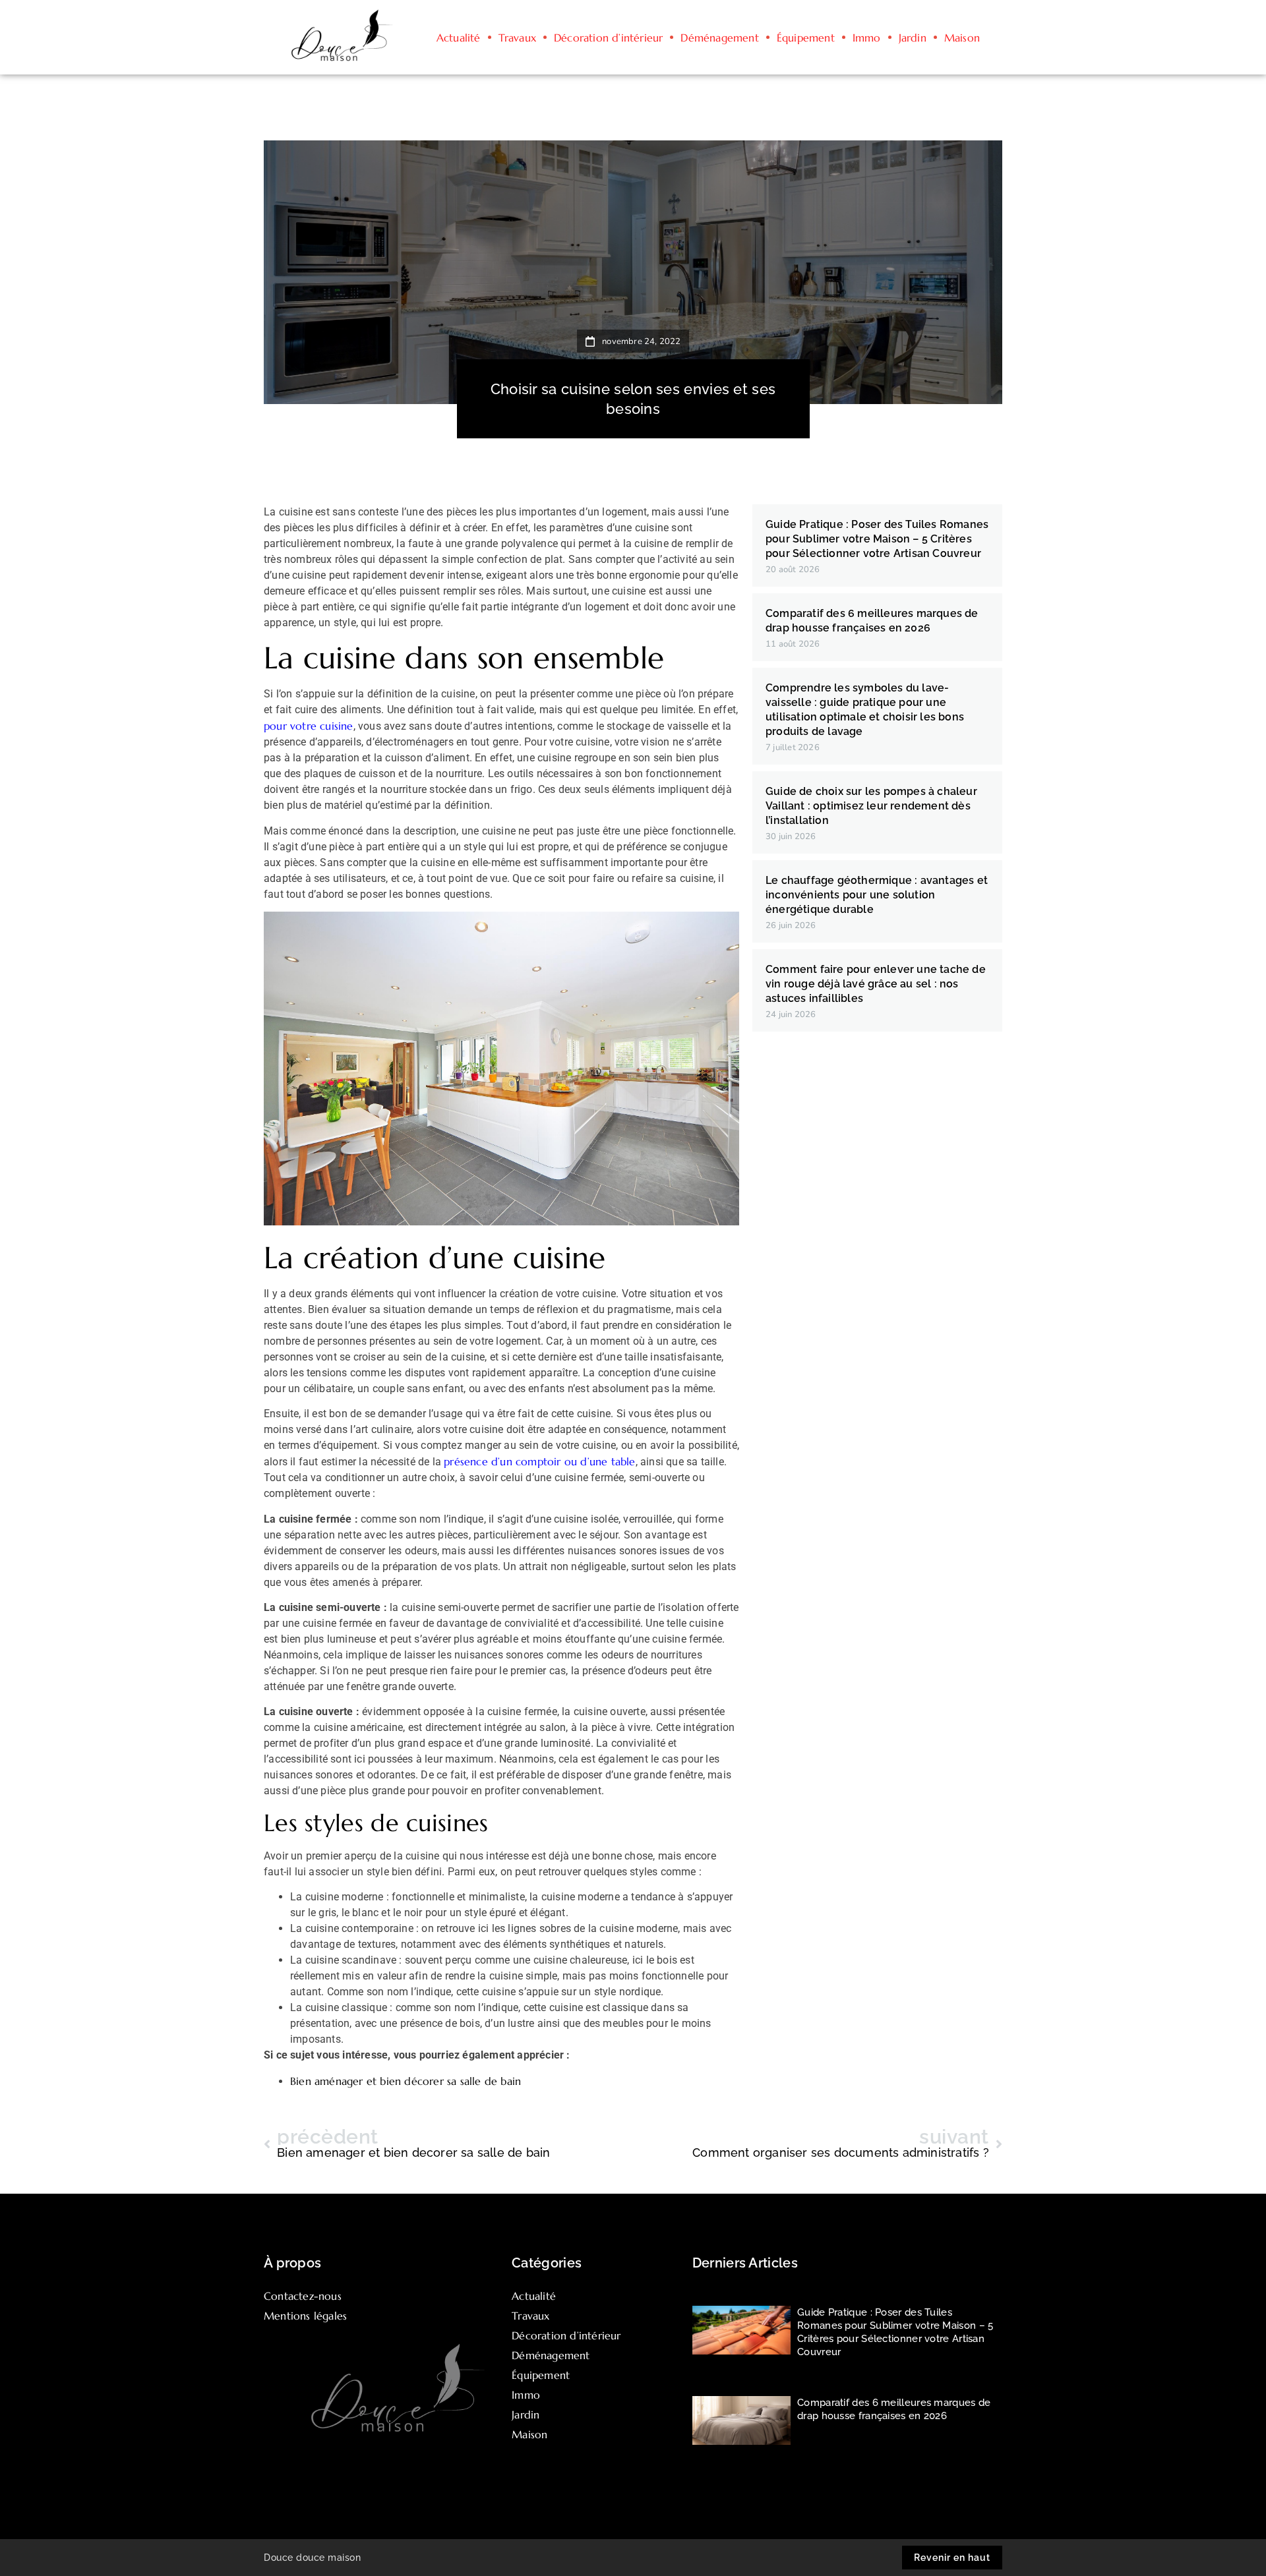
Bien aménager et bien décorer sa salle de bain (406, 2081)
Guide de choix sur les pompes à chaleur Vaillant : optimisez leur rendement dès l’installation (871, 806)
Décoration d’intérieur (608, 38)
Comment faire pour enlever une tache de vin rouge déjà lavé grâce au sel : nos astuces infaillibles (876, 984)
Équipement (806, 38)
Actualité (459, 38)
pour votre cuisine (309, 726)
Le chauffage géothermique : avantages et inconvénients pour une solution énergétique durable (877, 895)
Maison (962, 38)
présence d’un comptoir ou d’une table (539, 1461)
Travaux (517, 38)
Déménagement (719, 38)
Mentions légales (305, 2316)
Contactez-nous (303, 2296)
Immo (867, 38)
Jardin (913, 38)
